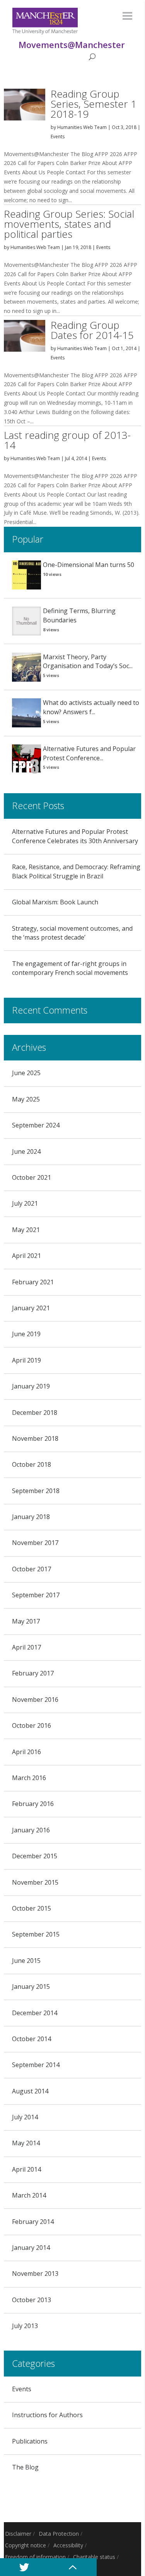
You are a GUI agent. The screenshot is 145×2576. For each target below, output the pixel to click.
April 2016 (26, 1752)
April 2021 (26, 1256)
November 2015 (35, 1882)
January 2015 (31, 1987)
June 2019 (26, 1334)
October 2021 (32, 1177)
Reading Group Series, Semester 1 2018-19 (94, 104)
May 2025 (26, 1099)
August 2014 (30, 2091)
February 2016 (33, 1804)
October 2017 (32, 1569)
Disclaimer (18, 2534)
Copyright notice (26, 2545)
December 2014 (35, 2013)
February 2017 (33, 1673)
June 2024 (26, 1151)
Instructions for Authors (47, 2415)
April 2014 (26, 2169)
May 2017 (26, 1621)
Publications (30, 2441)
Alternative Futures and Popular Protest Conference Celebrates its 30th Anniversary (75, 836)
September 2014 (36, 2065)
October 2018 (32, 1464)
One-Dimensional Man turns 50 (89, 565)
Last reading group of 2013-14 (67, 440)
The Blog (25, 2467)
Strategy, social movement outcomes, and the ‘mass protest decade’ (72, 933)
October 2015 (32, 1908)
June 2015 (26, 1961)
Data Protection (59, 2534)
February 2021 (33, 1282)
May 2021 (26, 1230)
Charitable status (94, 2557)
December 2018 (35, 1413)
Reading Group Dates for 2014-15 (92, 330)
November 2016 (35, 1700)
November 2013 (35, 2274)
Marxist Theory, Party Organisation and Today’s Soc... (88, 662)
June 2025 (26, 1073)
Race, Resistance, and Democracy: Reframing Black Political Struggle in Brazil (76, 871)
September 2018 (36, 1491)
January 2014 (31, 2248)
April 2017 (26, 1647)
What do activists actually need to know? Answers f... (91, 707)
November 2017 (35, 1543)
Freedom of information (35, 2557)
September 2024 (36, 1125)
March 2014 (29, 2195)
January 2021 (31, 1308)
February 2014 (33, 2222)
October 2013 (32, 2300)
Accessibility (68, 2545)
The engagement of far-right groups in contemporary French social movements (70, 968)
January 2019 (31, 1386)
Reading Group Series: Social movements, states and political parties (69, 224)
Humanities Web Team (82, 127)
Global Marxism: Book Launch (55, 902)
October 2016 (32, 1725)
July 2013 (25, 2326)
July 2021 (25, 1203)
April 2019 (26, 1360)
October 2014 (32, 2039)
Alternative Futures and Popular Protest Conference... (89, 753)
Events (58, 137)
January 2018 (31, 1517)
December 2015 (35, 1856)
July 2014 (25, 2117)
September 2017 (36, 1595)
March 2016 (29, 1778)
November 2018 (35, 1438)
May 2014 (26, 2143)
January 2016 (31, 1830)
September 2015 (36, 1934)
